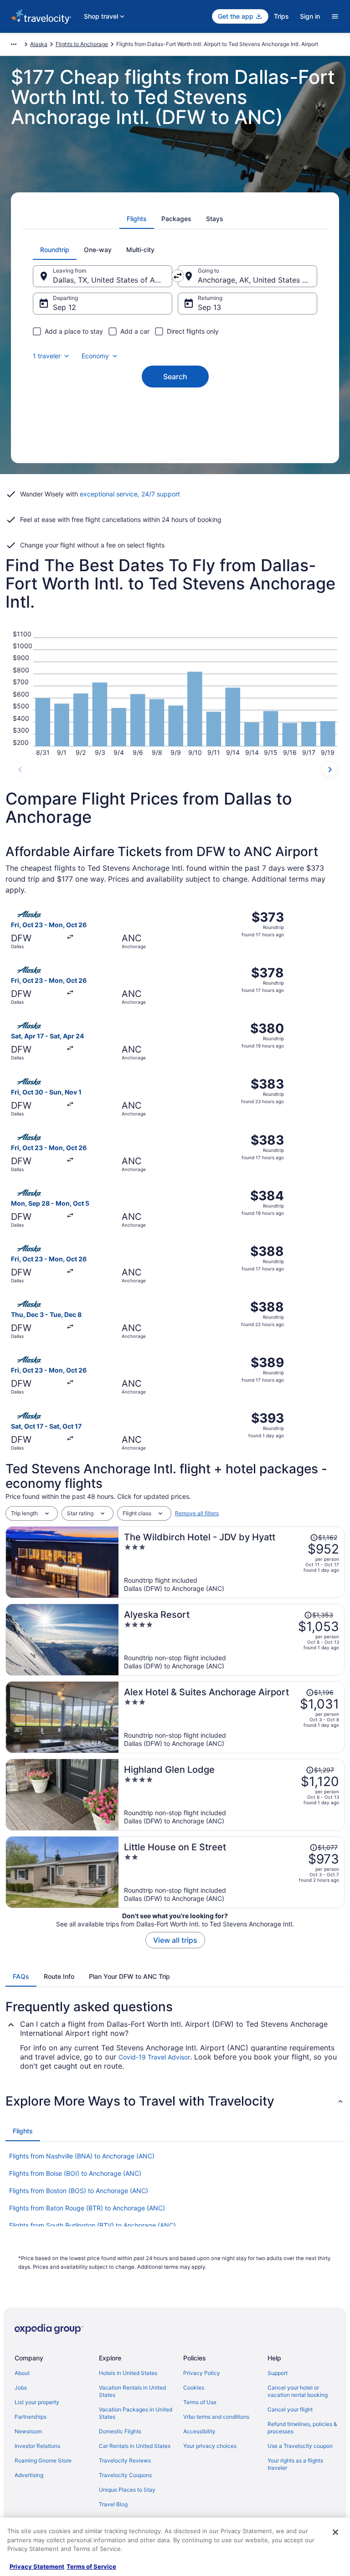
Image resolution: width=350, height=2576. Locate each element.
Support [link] (278, 2373)
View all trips (175, 1940)
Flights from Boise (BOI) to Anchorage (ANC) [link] (75, 2173)
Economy (95, 356)
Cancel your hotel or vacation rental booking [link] (298, 2391)
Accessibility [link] (199, 2431)
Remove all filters (197, 1513)
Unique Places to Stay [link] (127, 2490)
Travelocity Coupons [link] (125, 2475)
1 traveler (47, 356)
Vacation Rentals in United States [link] (132, 2391)
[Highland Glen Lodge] (232, 1795)
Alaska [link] (39, 44)
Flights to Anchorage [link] (82, 44)
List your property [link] (37, 2402)
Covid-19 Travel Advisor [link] (154, 2057)
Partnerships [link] (31, 2417)
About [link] (22, 2373)
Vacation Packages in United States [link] (136, 2413)
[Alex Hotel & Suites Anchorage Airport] (232, 1717)
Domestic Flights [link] (120, 2431)
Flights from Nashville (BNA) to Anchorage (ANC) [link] (82, 2156)
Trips (281, 16)
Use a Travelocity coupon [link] (300, 2446)
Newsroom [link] (28, 2431)
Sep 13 (209, 307)
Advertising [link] (29, 2475)
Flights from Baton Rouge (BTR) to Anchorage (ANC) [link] (87, 2208)
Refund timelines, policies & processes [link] (302, 2428)
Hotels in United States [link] (128, 2373)
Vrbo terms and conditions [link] (216, 2417)
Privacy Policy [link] (202, 2373)
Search (175, 377)
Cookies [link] (194, 2388)
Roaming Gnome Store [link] (43, 2460)
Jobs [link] (21, 2388)
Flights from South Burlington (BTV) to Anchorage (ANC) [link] (93, 2225)
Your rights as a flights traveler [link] (295, 2464)
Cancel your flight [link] (290, 2409)
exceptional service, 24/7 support (130, 494)
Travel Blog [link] (113, 2504)
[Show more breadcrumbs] (14, 44)
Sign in (310, 16)
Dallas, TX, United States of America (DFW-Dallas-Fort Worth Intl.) (113, 280)
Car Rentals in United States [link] (135, 2446)
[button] (175, 2101)
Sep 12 (64, 307)
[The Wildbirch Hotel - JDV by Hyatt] (232, 1562)
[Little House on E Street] (232, 1872)
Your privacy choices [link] (210, 2446)
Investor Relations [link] (37, 2446)
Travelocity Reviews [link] (125, 2460)
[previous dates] (20, 769)
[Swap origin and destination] (178, 276)
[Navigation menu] (335, 16)
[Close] (335, 2532)
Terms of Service (91, 2566)
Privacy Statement (37, 2566)
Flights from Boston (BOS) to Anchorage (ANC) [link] (79, 2191)
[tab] (137, 219)
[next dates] (330, 769)
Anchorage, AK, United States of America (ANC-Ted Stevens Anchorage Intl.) (257, 280)
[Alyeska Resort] (232, 1640)
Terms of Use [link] (200, 2402)
